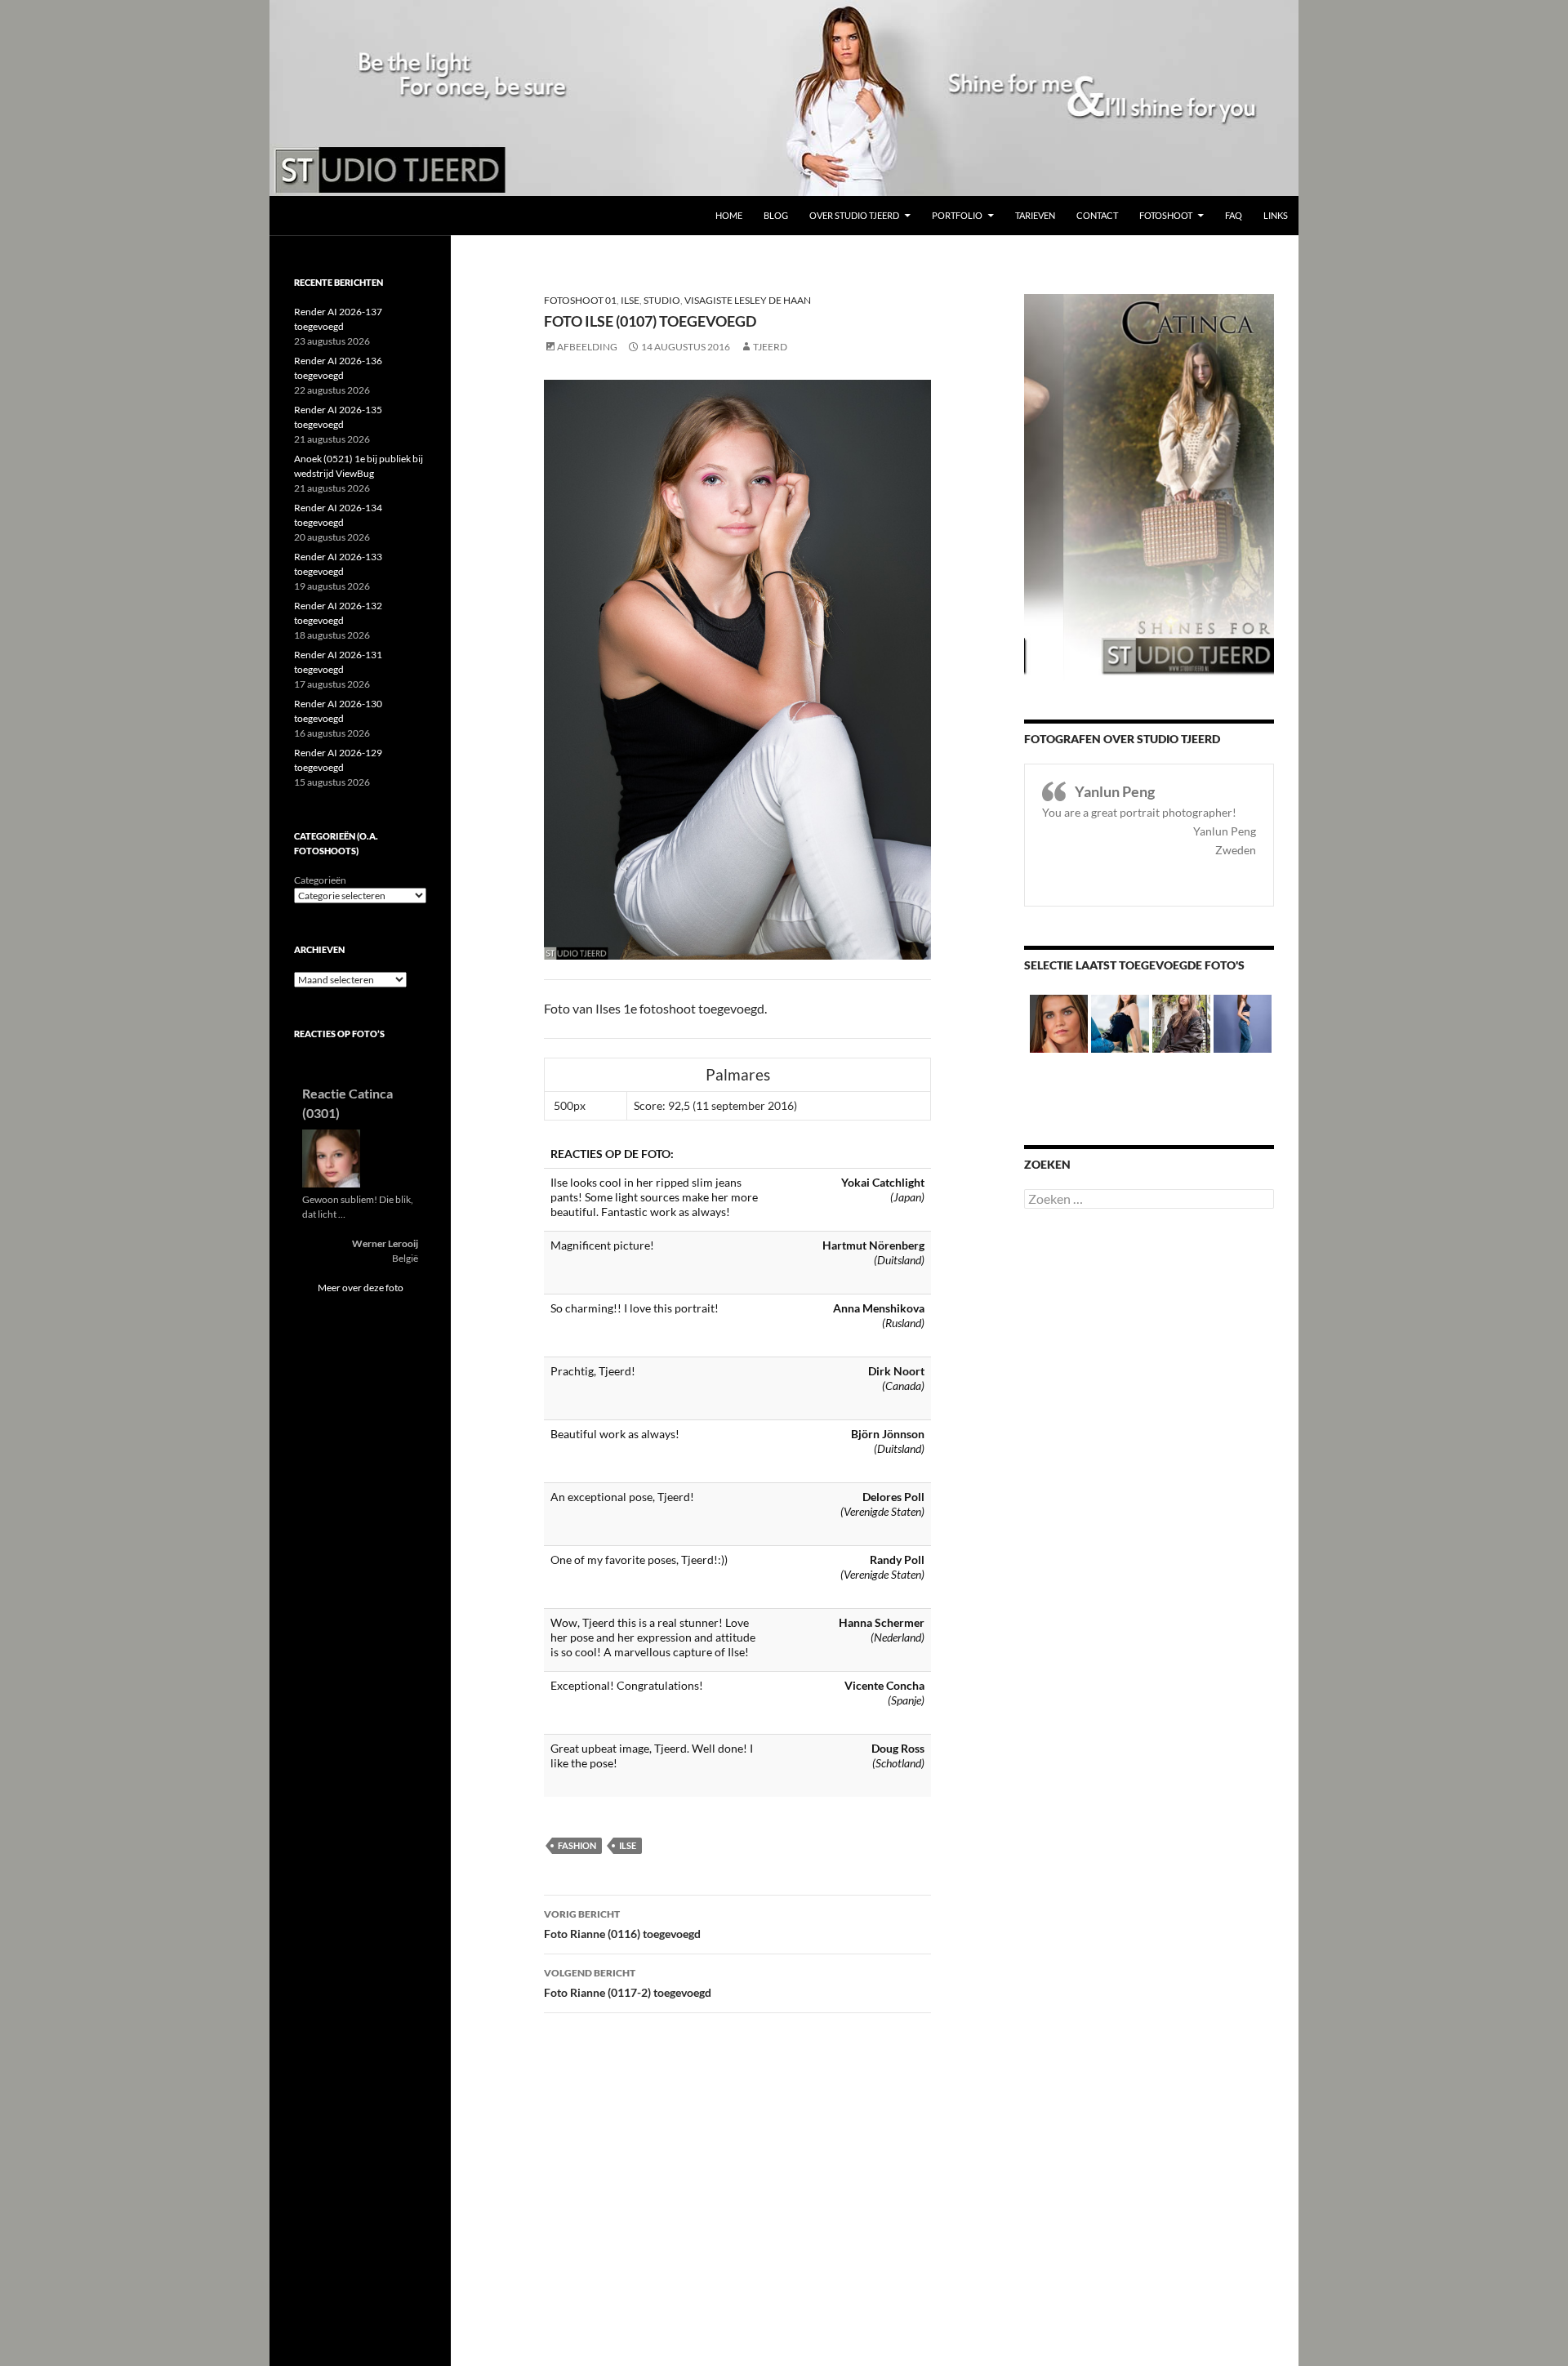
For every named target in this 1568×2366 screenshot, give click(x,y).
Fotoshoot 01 (580, 300)
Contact (1097, 215)
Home (729, 215)
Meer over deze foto (361, 1288)
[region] (784, 98)
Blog (776, 215)
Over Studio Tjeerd (854, 215)
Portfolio (957, 215)
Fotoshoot (1166, 215)
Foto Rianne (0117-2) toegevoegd (628, 1983)
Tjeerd (770, 347)
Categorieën (320, 880)
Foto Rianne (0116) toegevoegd (622, 1924)
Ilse (630, 300)
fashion (577, 1845)
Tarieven (1035, 215)
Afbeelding (587, 347)
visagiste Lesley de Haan (748, 300)
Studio (662, 300)
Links (1276, 215)
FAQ (1234, 215)
